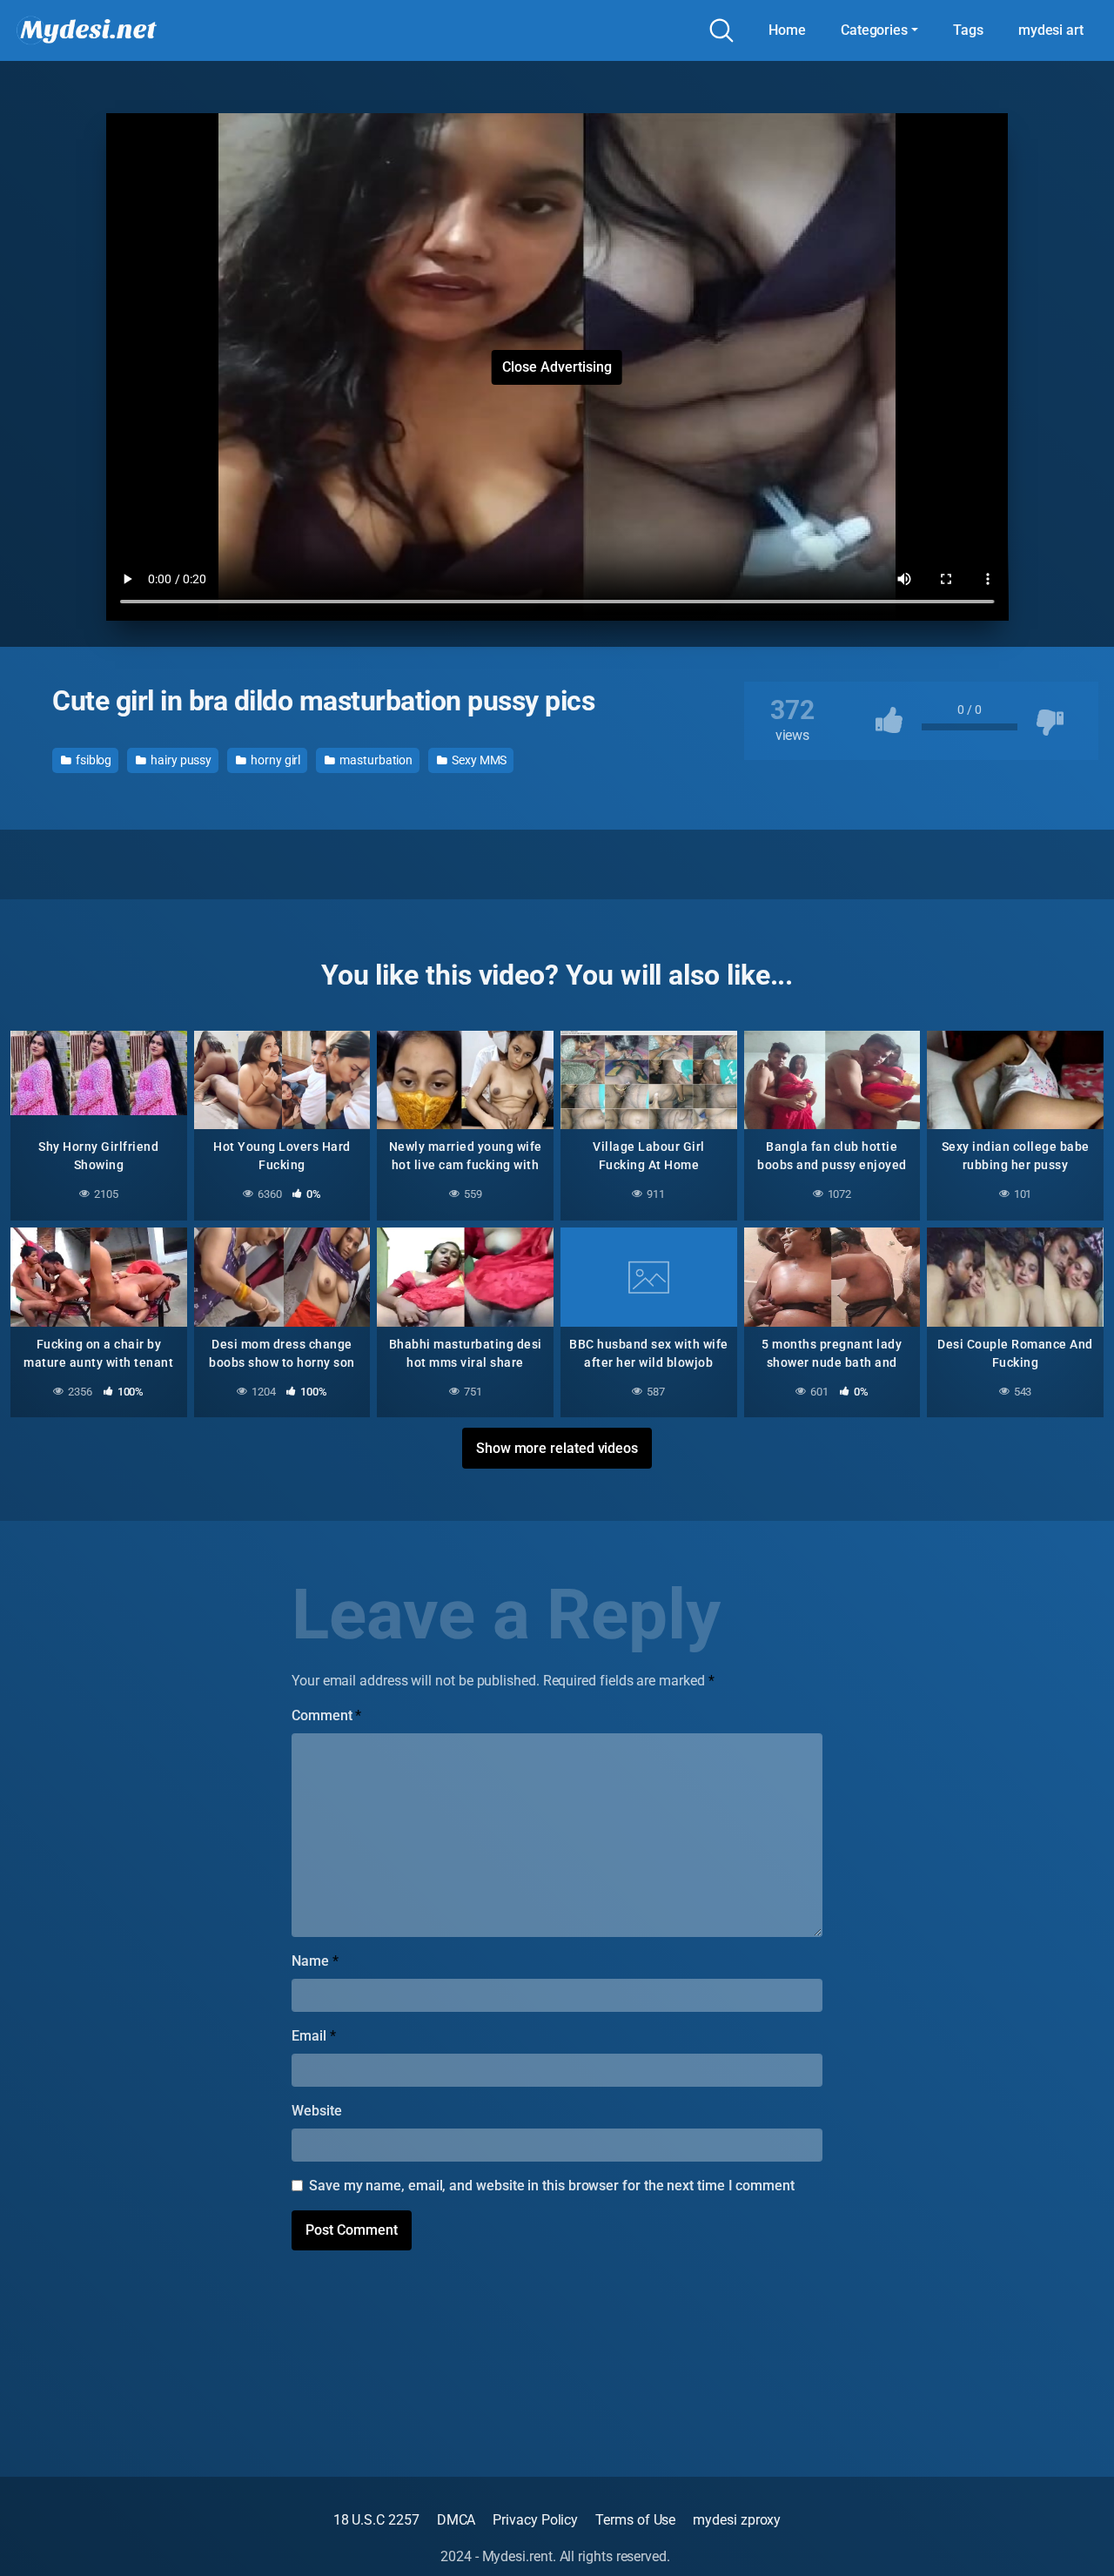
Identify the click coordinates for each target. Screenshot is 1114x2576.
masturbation (375, 760)
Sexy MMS (478, 760)
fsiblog (92, 760)
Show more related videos (557, 1448)
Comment (326, 1715)
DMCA (456, 2520)
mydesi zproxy (737, 2520)
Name (315, 1961)
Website (316, 2111)
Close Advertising (557, 367)
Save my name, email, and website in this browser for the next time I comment (552, 2186)
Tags (968, 30)
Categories (874, 30)
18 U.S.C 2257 (376, 2520)
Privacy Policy (535, 2520)
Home (787, 30)
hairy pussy (180, 760)
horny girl (274, 760)
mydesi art (1051, 30)
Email (313, 2036)
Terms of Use (635, 2520)
